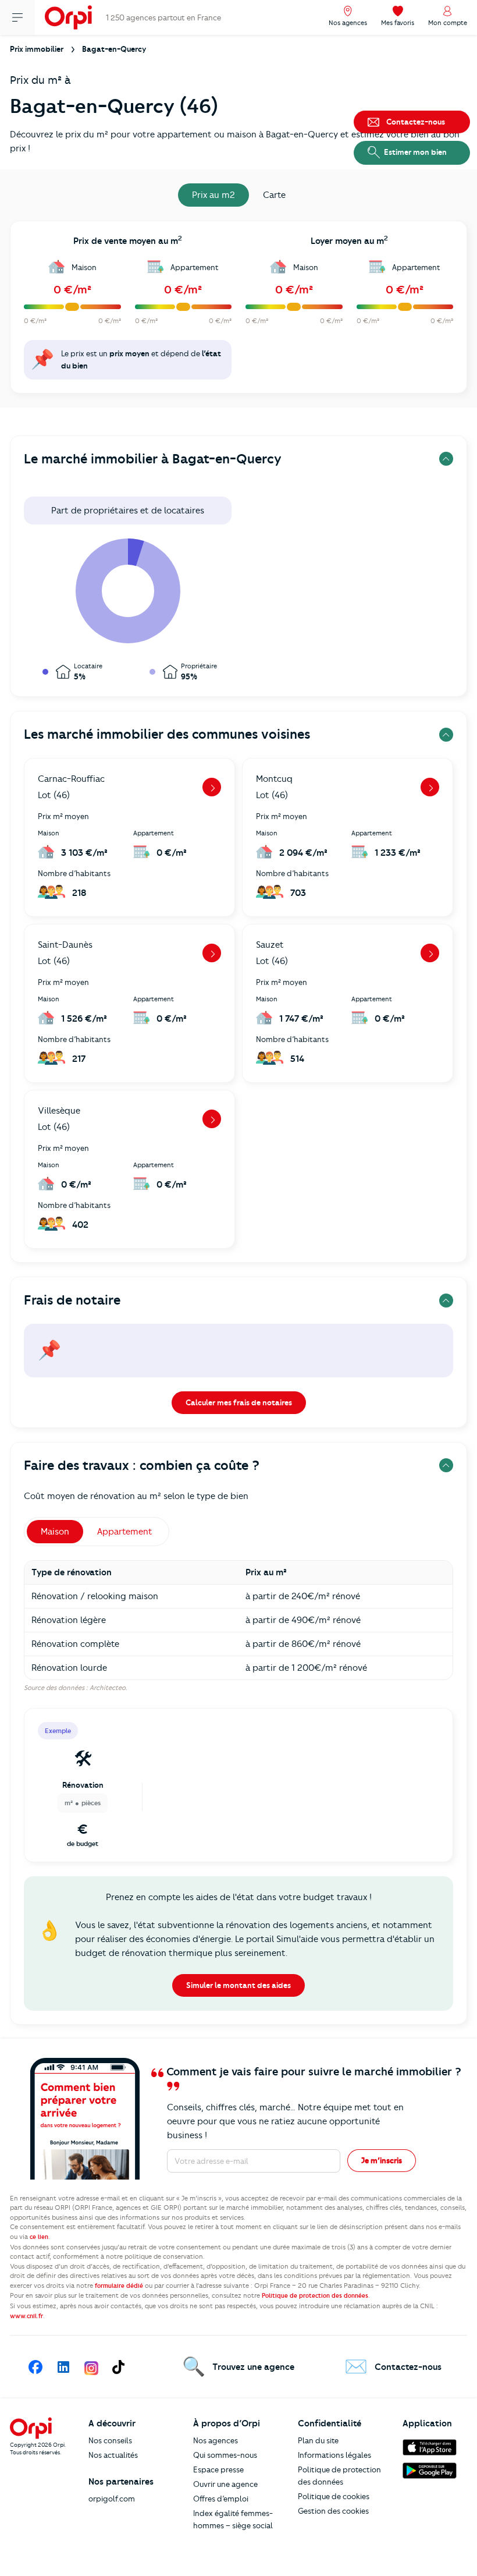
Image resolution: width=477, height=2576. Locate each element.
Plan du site (318, 2440)
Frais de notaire (72, 1300)
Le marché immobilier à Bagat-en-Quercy (153, 459)
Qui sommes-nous (225, 2455)
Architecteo (108, 1688)
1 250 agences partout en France (163, 17)
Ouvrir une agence (225, 2484)
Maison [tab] (55, 1532)
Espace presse (218, 2469)
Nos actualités (113, 2455)
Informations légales (334, 2455)
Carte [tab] (274, 195)
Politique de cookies (334, 2496)
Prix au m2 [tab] (213, 195)
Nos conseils (110, 2440)
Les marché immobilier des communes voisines (167, 734)
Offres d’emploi (221, 2499)
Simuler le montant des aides (238, 1985)
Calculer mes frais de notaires (239, 1402)
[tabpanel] (238, 311)
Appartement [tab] (125, 1532)
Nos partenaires (121, 2482)
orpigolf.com (112, 2499)
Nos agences (216, 2440)
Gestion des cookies (333, 2511)
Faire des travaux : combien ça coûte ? (142, 1466)
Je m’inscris (382, 2160)
